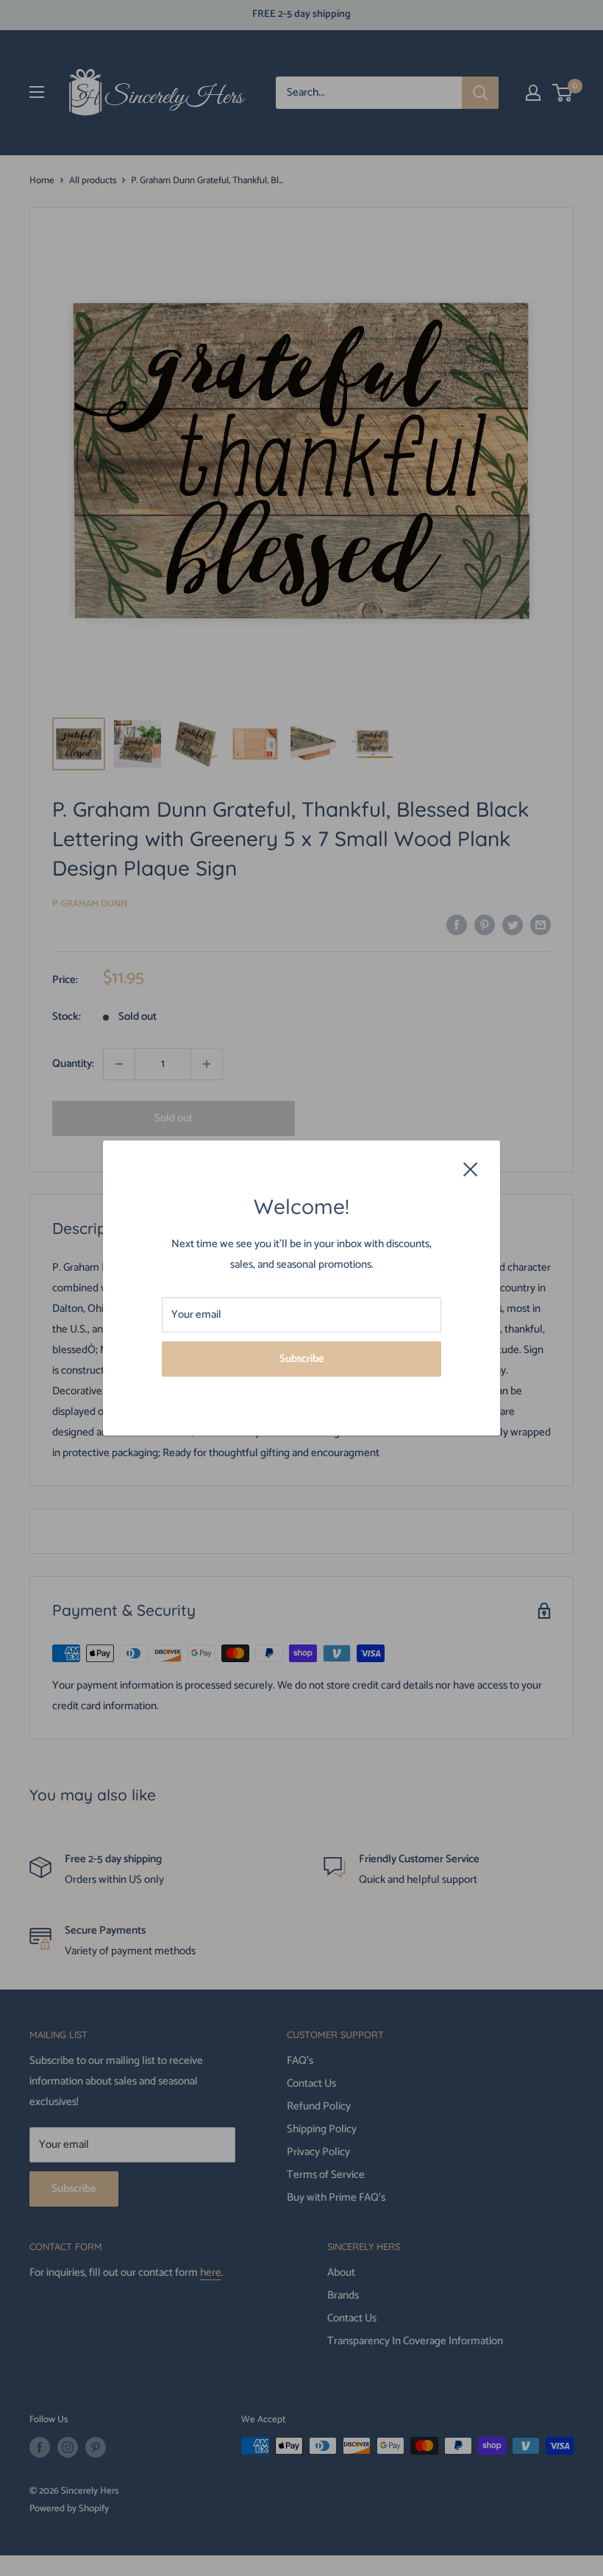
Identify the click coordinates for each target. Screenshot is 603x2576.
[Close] (471, 1168)
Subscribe (302, 1359)
